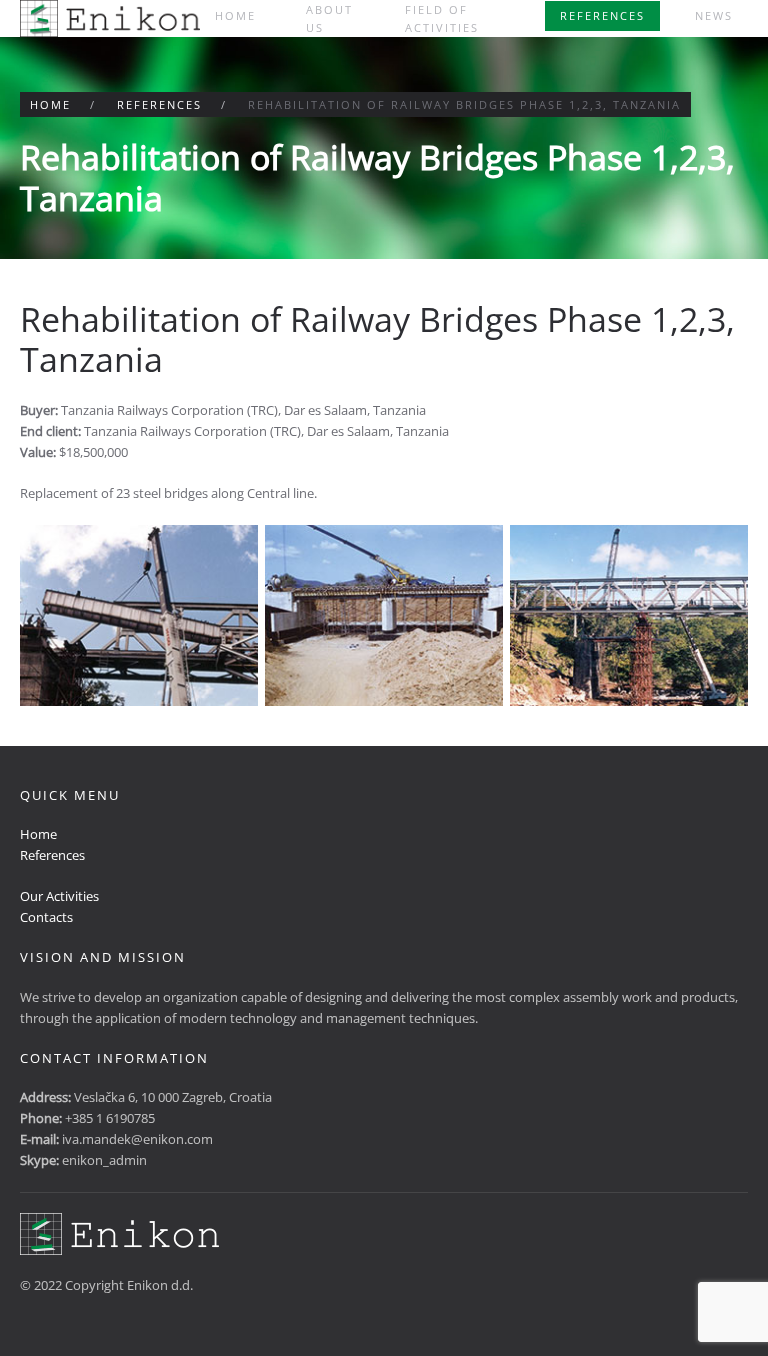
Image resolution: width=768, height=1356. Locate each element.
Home (235, 15)
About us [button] (329, 18)
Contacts (46, 917)
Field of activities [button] (442, 18)
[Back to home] (110, 18)
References (602, 15)
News (714, 15)
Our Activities (59, 896)
